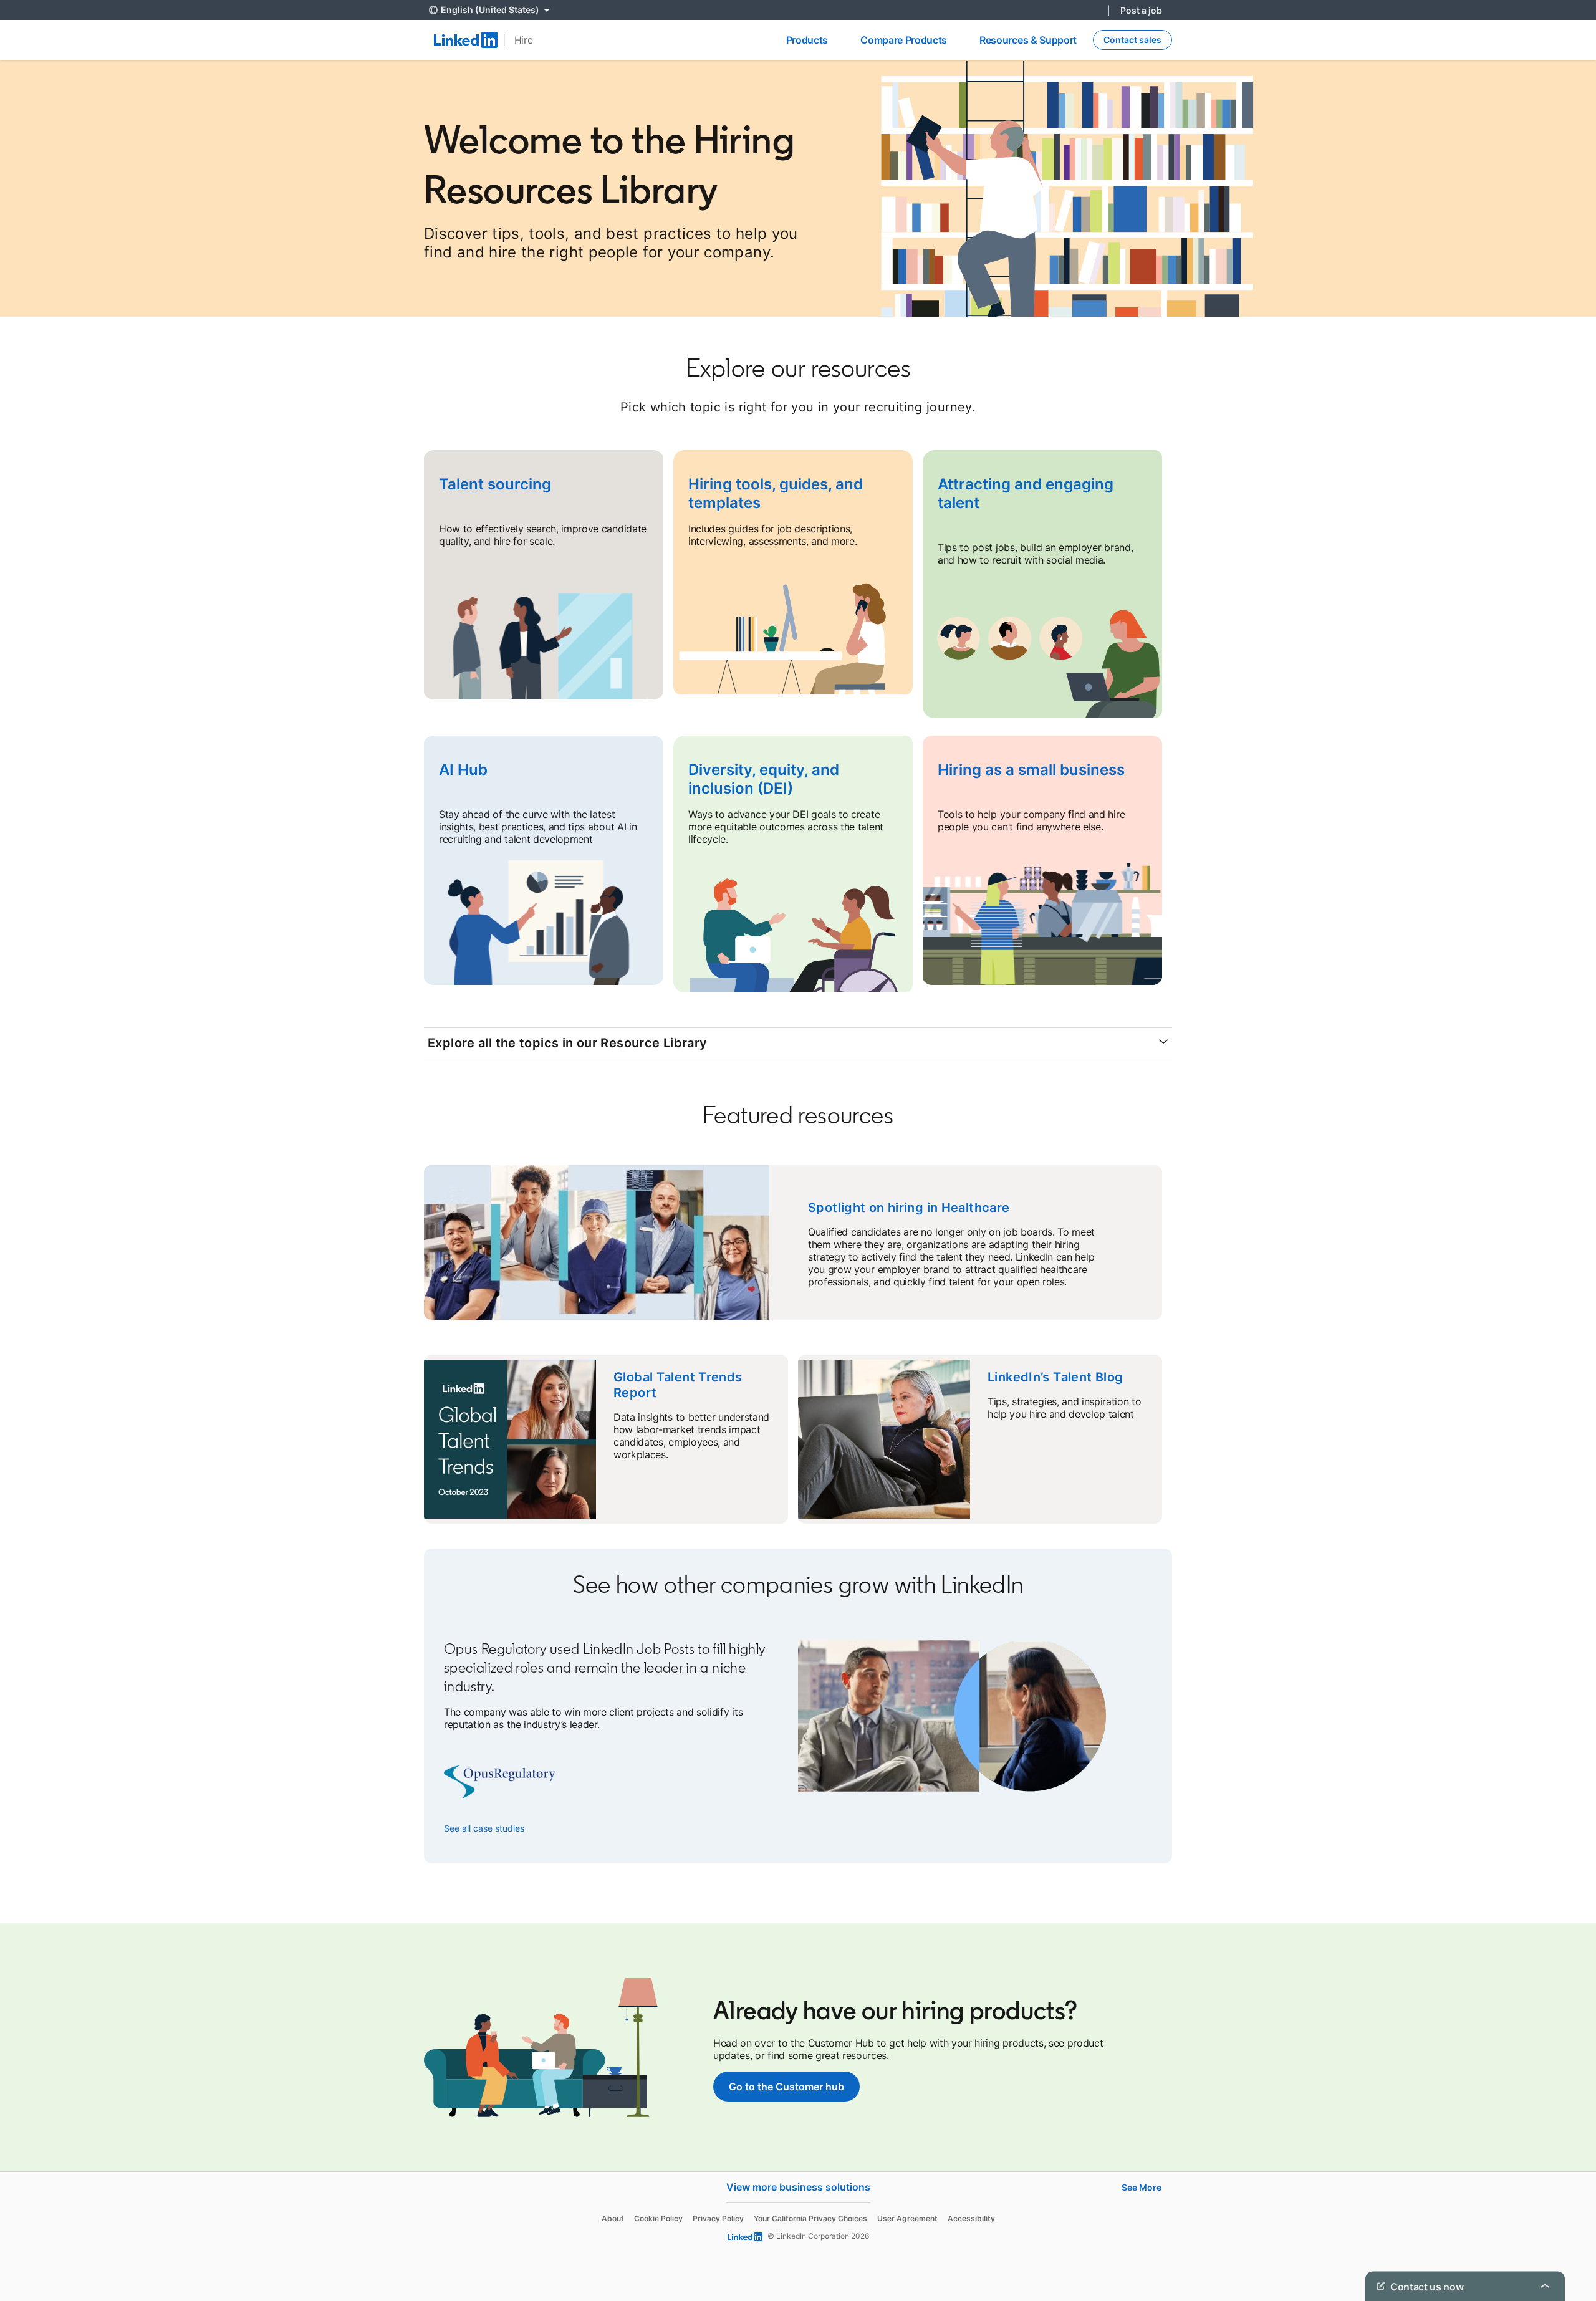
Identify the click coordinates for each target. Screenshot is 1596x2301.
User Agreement (907, 2218)
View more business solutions (798, 2187)
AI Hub (463, 770)
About (613, 2218)
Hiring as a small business (1031, 770)
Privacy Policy (718, 2218)
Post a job (1141, 10)
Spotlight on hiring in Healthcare (909, 1208)
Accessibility (971, 2218)
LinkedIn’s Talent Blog (1055, 1377)
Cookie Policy (658, 2218)
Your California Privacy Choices (810, 2218)
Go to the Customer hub (786, 2087)
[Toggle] (1545, 2286)
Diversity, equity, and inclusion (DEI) (764, 779)
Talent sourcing (495, 484)
